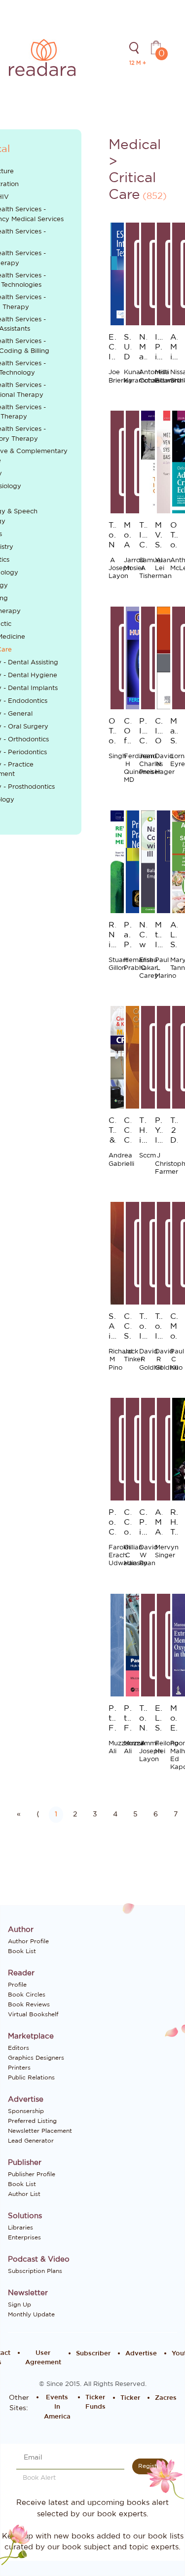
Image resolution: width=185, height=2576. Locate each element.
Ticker (130, 2398)
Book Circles (27, 1995)
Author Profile (28, 1941)
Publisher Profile (32, 2174)
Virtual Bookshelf (33, 2014)
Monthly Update (31, 2314)
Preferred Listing (32, 2121)
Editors (18, 2048)
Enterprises (24, 2237)
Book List (22, 1951)
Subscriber (93, 2354)
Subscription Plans (35, 2271)
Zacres (166, 2398)
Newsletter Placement (40, 2131)
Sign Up (19, 2305)
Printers (19, 2068)
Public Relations (31, 2077)
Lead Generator (31, 2141)
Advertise (141, 2354)
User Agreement (43, 2358)
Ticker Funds (95, 2403)
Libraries (20, 2228)
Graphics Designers (36, 2058)
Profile (17, 1985)
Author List (24, 2194)
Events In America (57, 2407)
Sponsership (26, 2111)
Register (150, 2466)
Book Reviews (29, 2004)
